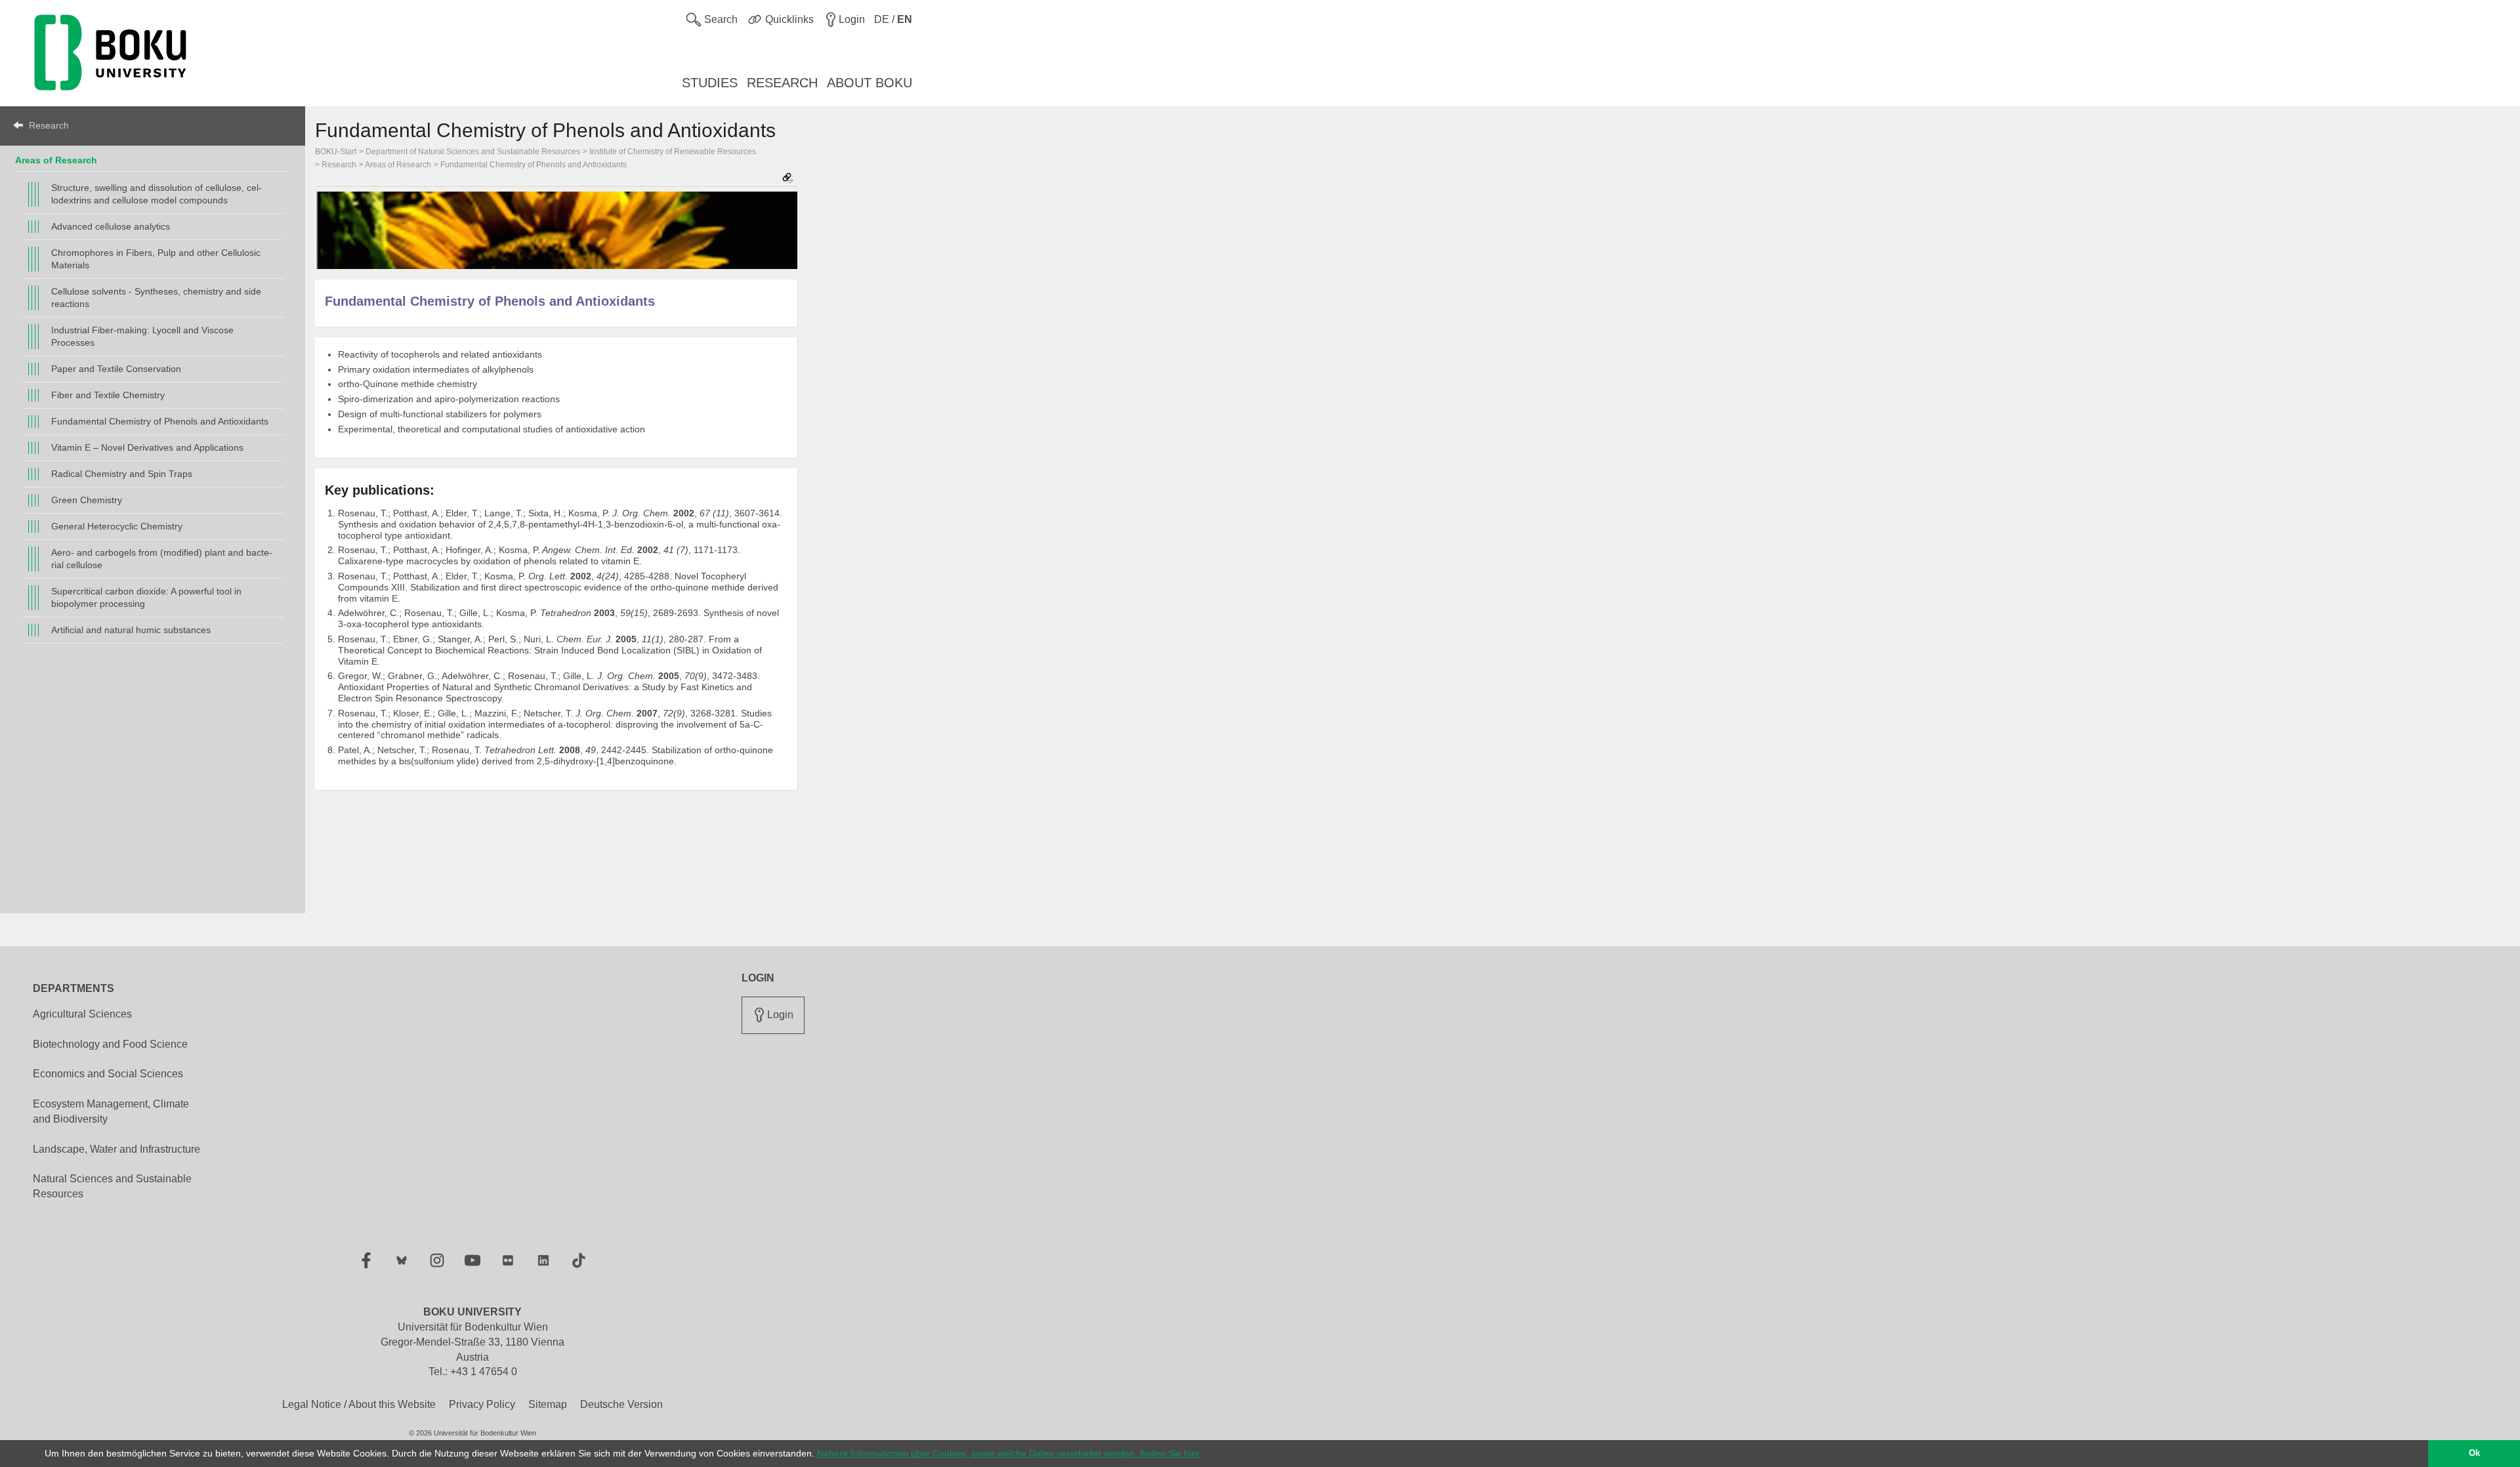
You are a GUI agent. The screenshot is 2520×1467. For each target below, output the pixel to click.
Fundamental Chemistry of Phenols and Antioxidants (160, 421)
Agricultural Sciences (82, 1014)
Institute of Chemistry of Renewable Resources (673, 152)
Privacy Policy (482, 1404)
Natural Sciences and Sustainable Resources (112, 1186)
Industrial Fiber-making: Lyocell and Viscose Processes (142, 336)
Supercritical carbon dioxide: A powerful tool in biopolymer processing (146, 597)
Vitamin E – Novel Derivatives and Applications (147, 447)
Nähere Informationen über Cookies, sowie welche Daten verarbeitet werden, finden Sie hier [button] (1008, 1453)
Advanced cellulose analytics (111, 226)
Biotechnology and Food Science (110, 1044)
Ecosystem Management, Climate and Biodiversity (111, 1111)
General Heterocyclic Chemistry (117, 526)
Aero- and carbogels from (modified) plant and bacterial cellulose (162, 559)
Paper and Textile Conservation (116, 369)
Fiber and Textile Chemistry (108, 395)
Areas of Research (56, 160)
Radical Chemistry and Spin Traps (122, 474)
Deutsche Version (621, 1404)
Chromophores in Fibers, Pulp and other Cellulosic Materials (156, 259)
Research (49, 125)
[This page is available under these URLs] (787, 179)
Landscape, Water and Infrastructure (116, 1149)
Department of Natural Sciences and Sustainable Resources (473, 152)
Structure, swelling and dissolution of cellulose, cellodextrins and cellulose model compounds (157, 194)
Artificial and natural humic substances (131, 630)
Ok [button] (2474, 1453)
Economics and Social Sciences (108, 1074)
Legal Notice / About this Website (359, 1404)
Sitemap (548, 1404)
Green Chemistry (87, 500)
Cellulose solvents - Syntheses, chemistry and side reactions (156, 298)
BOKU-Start (336, 152)
